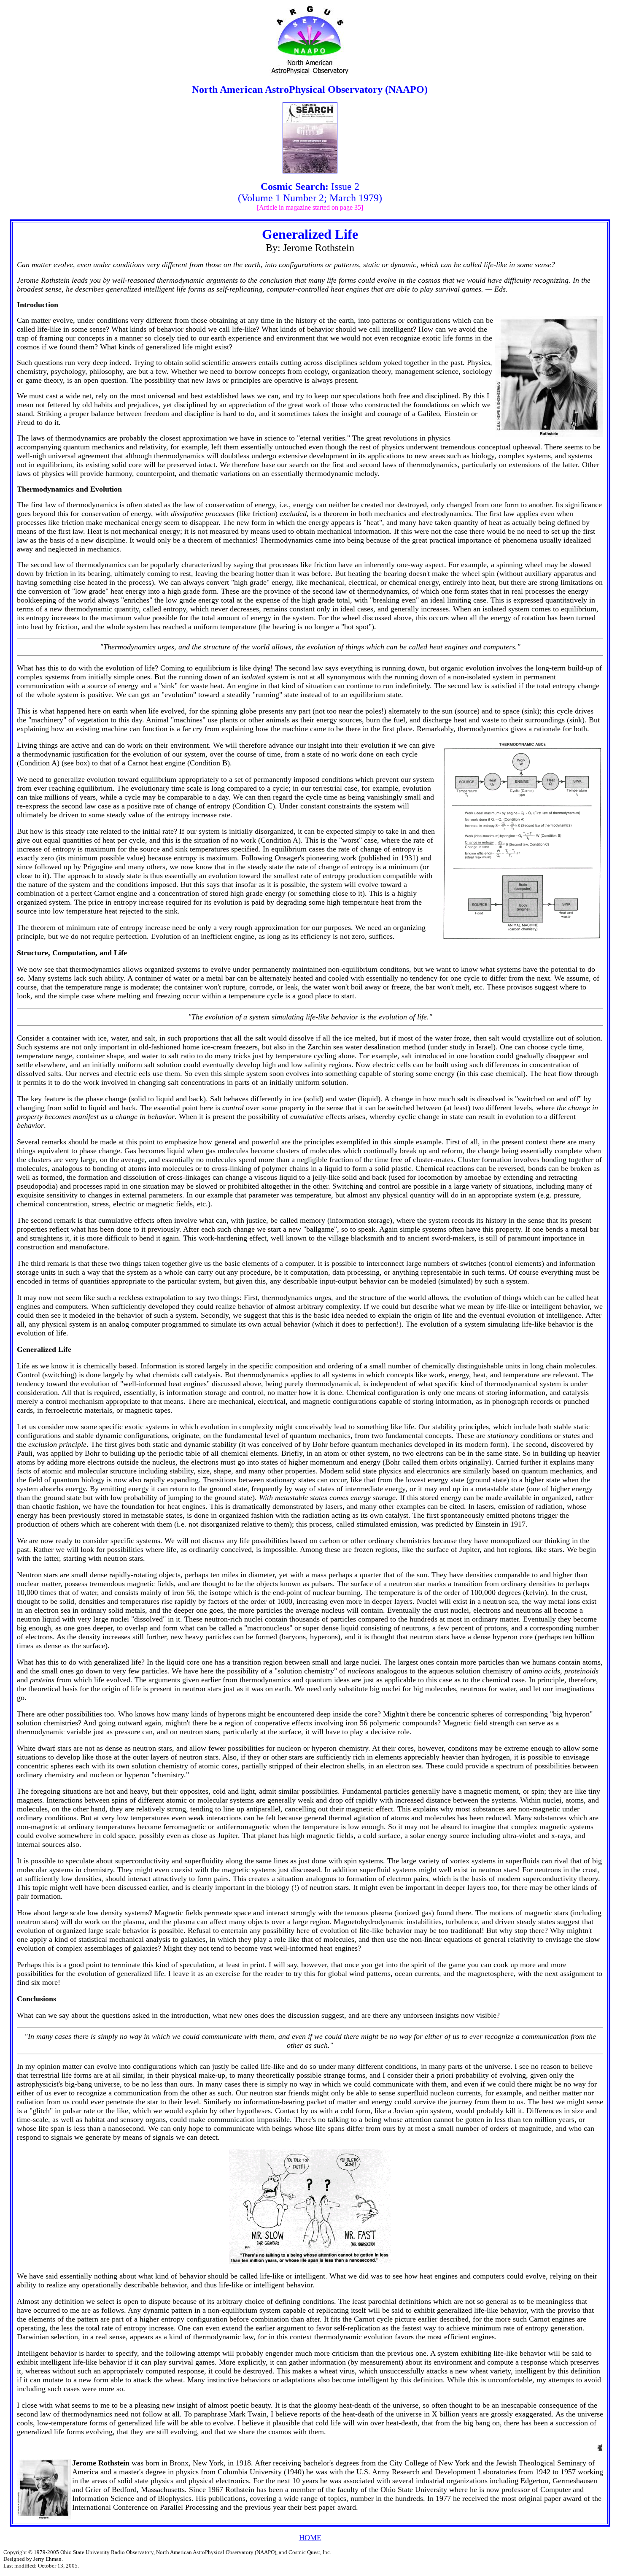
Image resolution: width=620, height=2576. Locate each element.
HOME (310, 2538)
